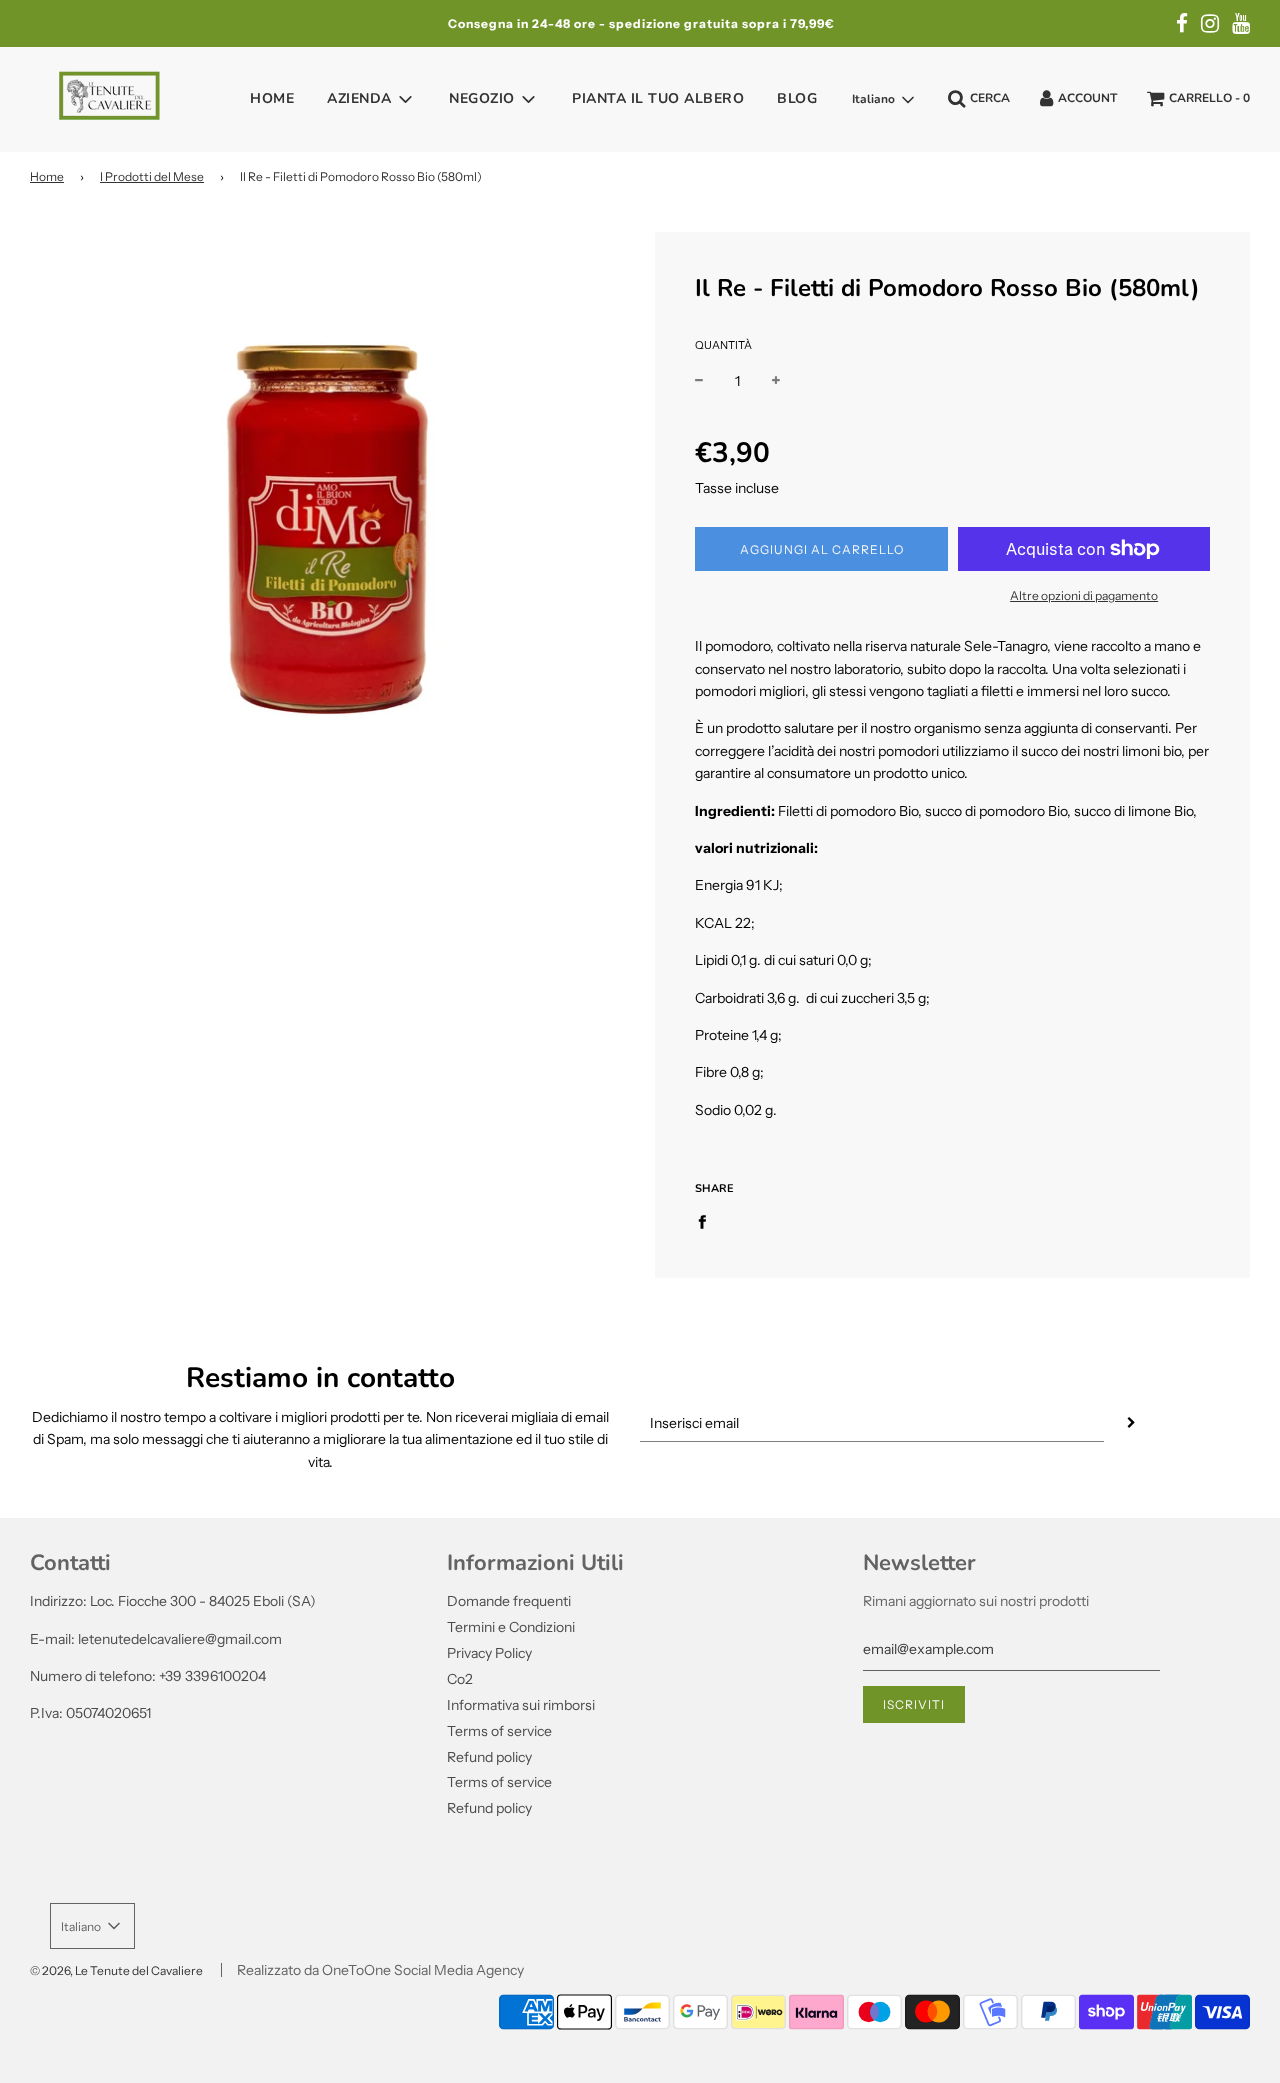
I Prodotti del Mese (152, 176)
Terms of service (499, 1731)
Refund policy (489, 1757)
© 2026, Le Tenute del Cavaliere (116, 1970)
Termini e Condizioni (511, 1627)
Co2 (460, 1679)
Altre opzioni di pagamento (1084, 595)
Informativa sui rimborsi (521, 1705)
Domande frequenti (509, 1601)
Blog (797, 98)
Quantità (723, 345)
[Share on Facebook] (707, 1220)
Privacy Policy (489, 1653)
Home (272, 98)
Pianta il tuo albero (658, 98)
